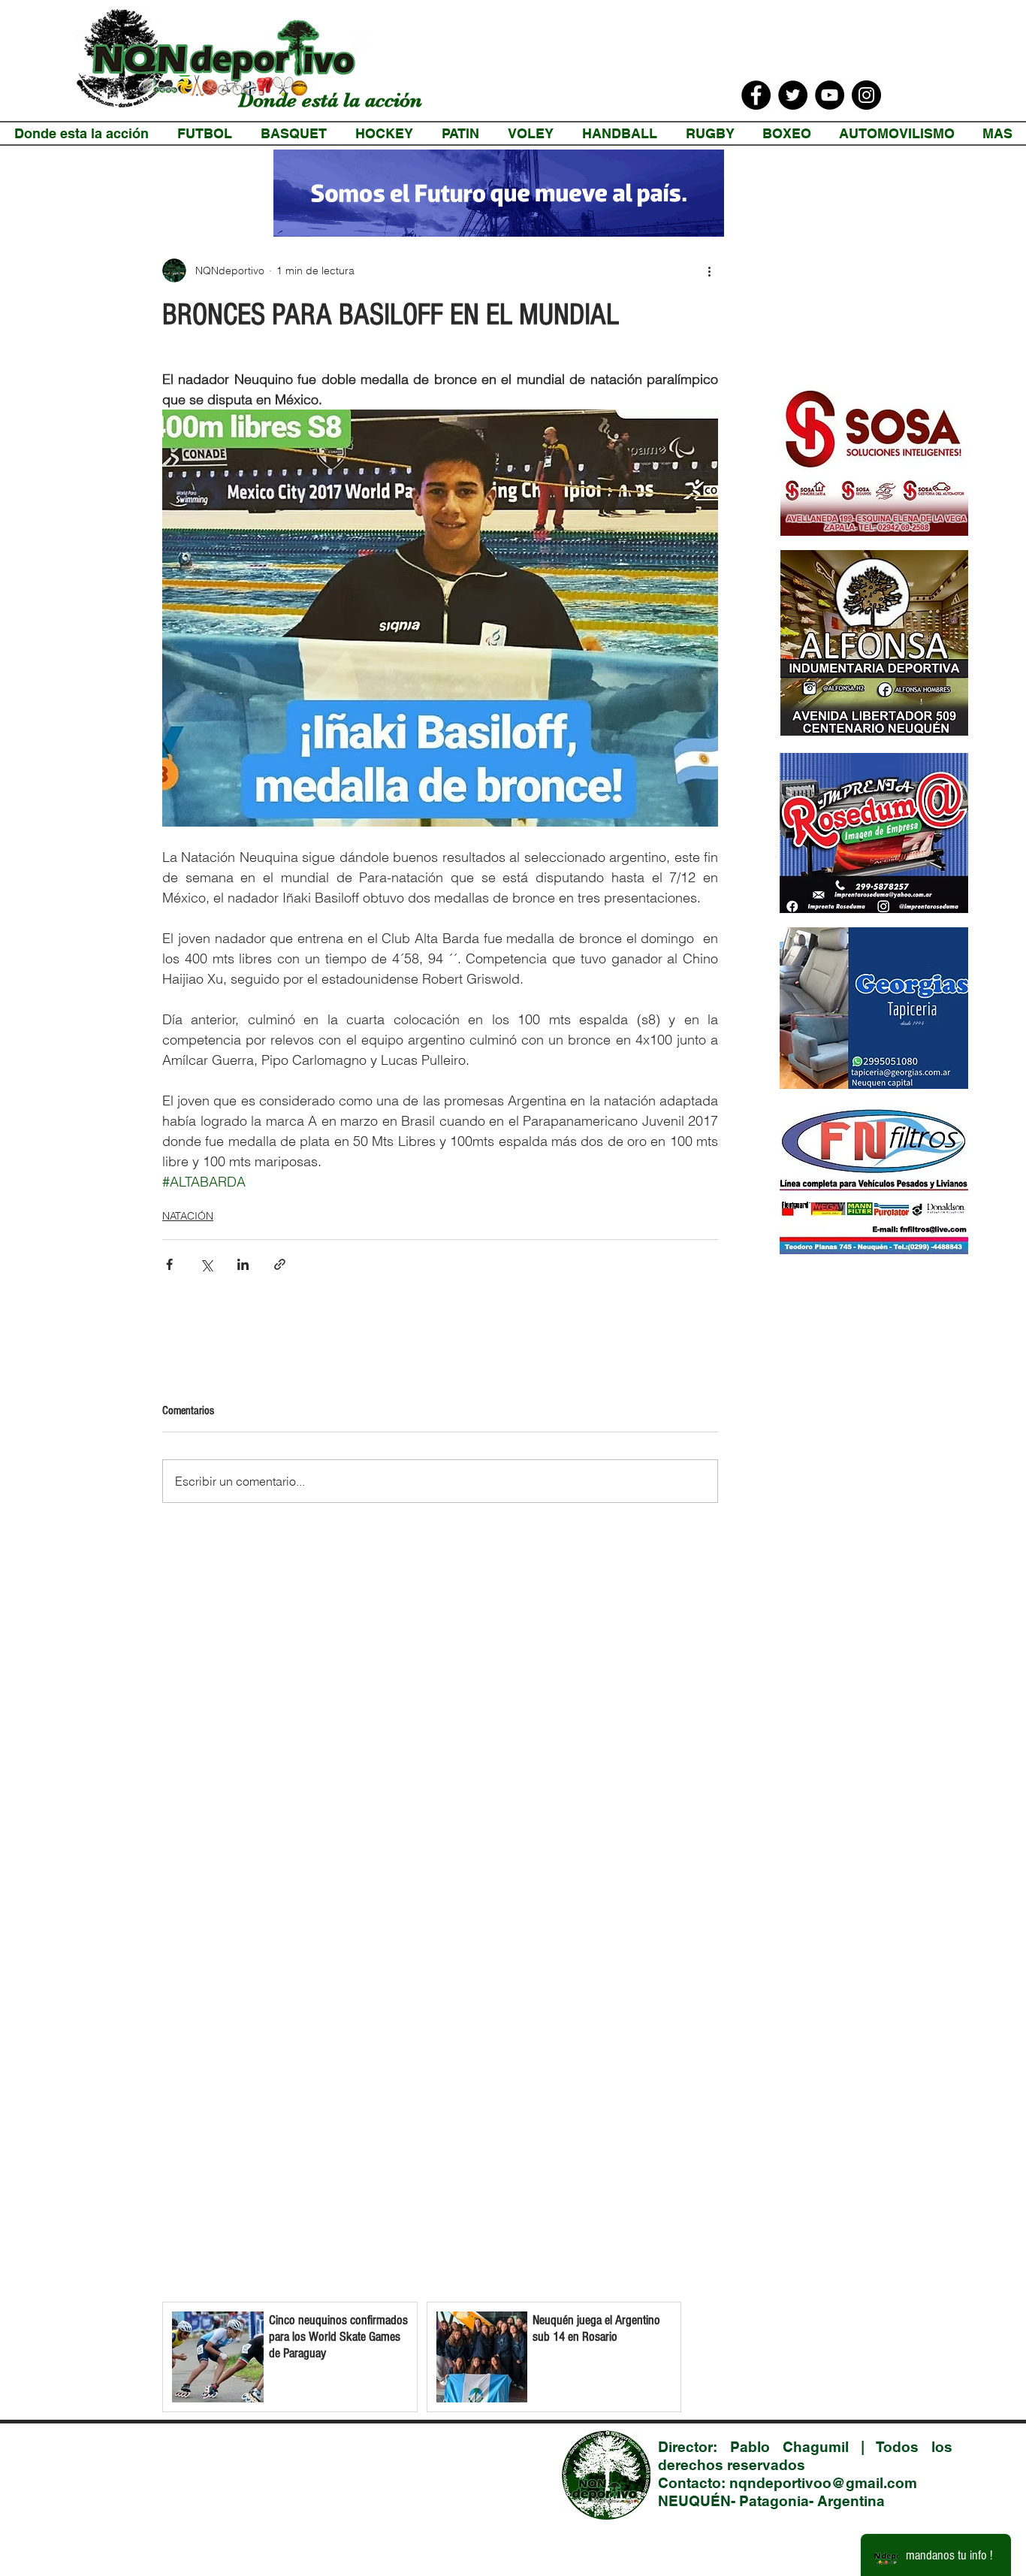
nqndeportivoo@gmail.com (823, 2483)
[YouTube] (830, 95)
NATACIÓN (188, 1216)
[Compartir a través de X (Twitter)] (206, 1264)
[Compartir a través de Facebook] (169, 1264)
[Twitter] (793, 95)
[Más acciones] (709, 271)
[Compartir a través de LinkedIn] (243, 1264)
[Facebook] (756, 95)
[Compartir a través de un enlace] (280, 1264)
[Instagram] (866, 95)
